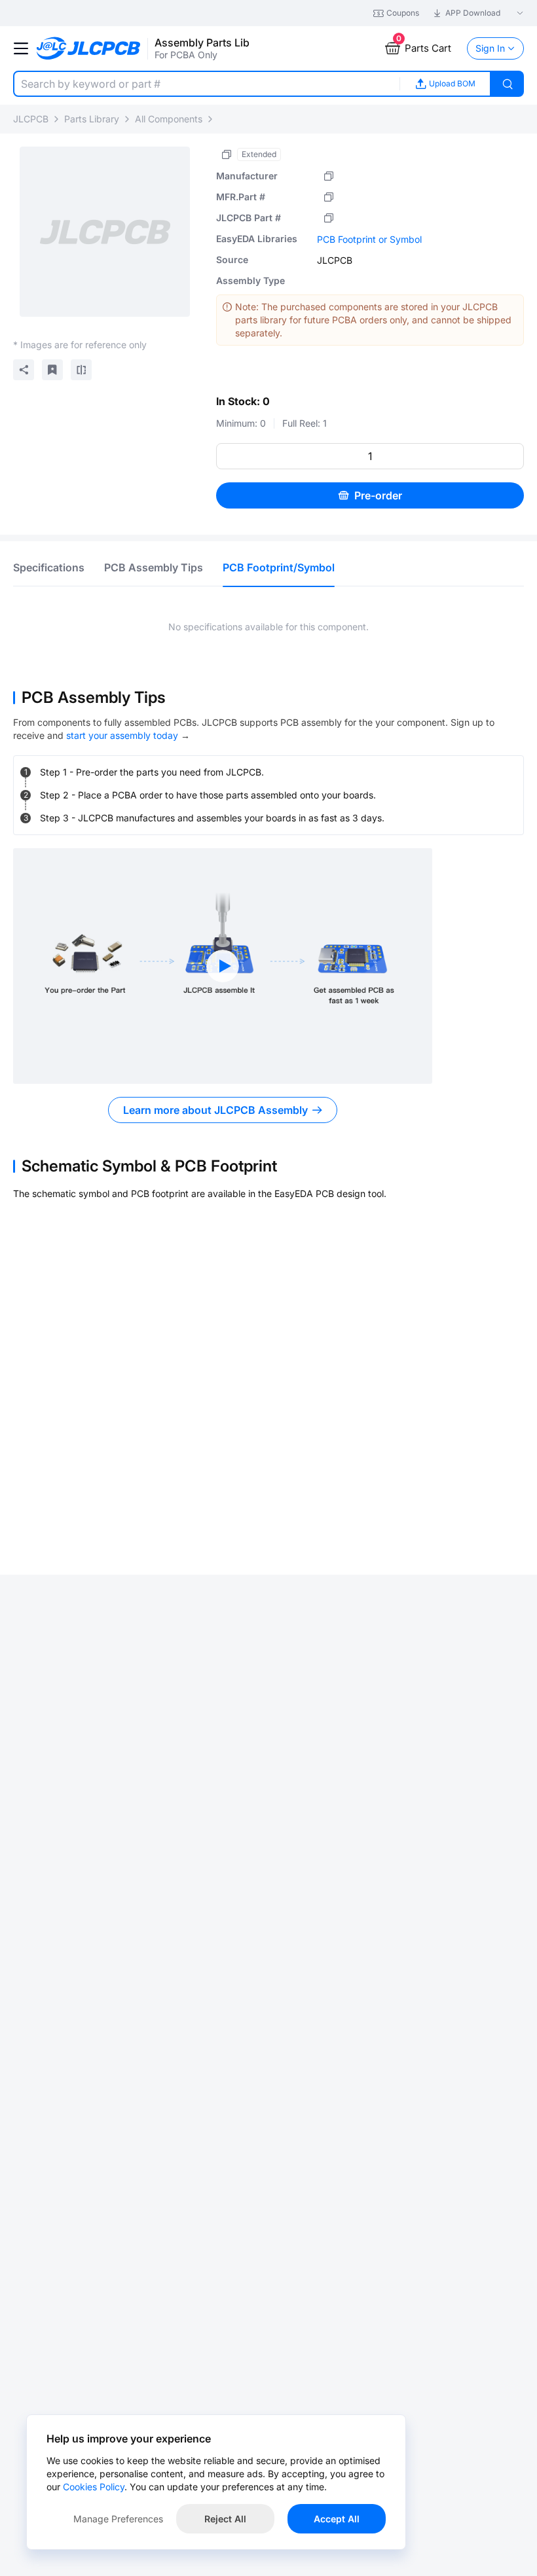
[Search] (508, 84)
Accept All (337, 2519)
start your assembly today (122, 735)
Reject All (225, 2519)
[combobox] (206, 84)
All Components (169, 119)
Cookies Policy (94, 2487)
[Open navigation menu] (21, 48)
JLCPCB (31, 119)
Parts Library (92, 119)
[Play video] (223, 966)
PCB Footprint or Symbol (369, 239)
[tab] (49, 567)
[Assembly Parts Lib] (89, 49)
